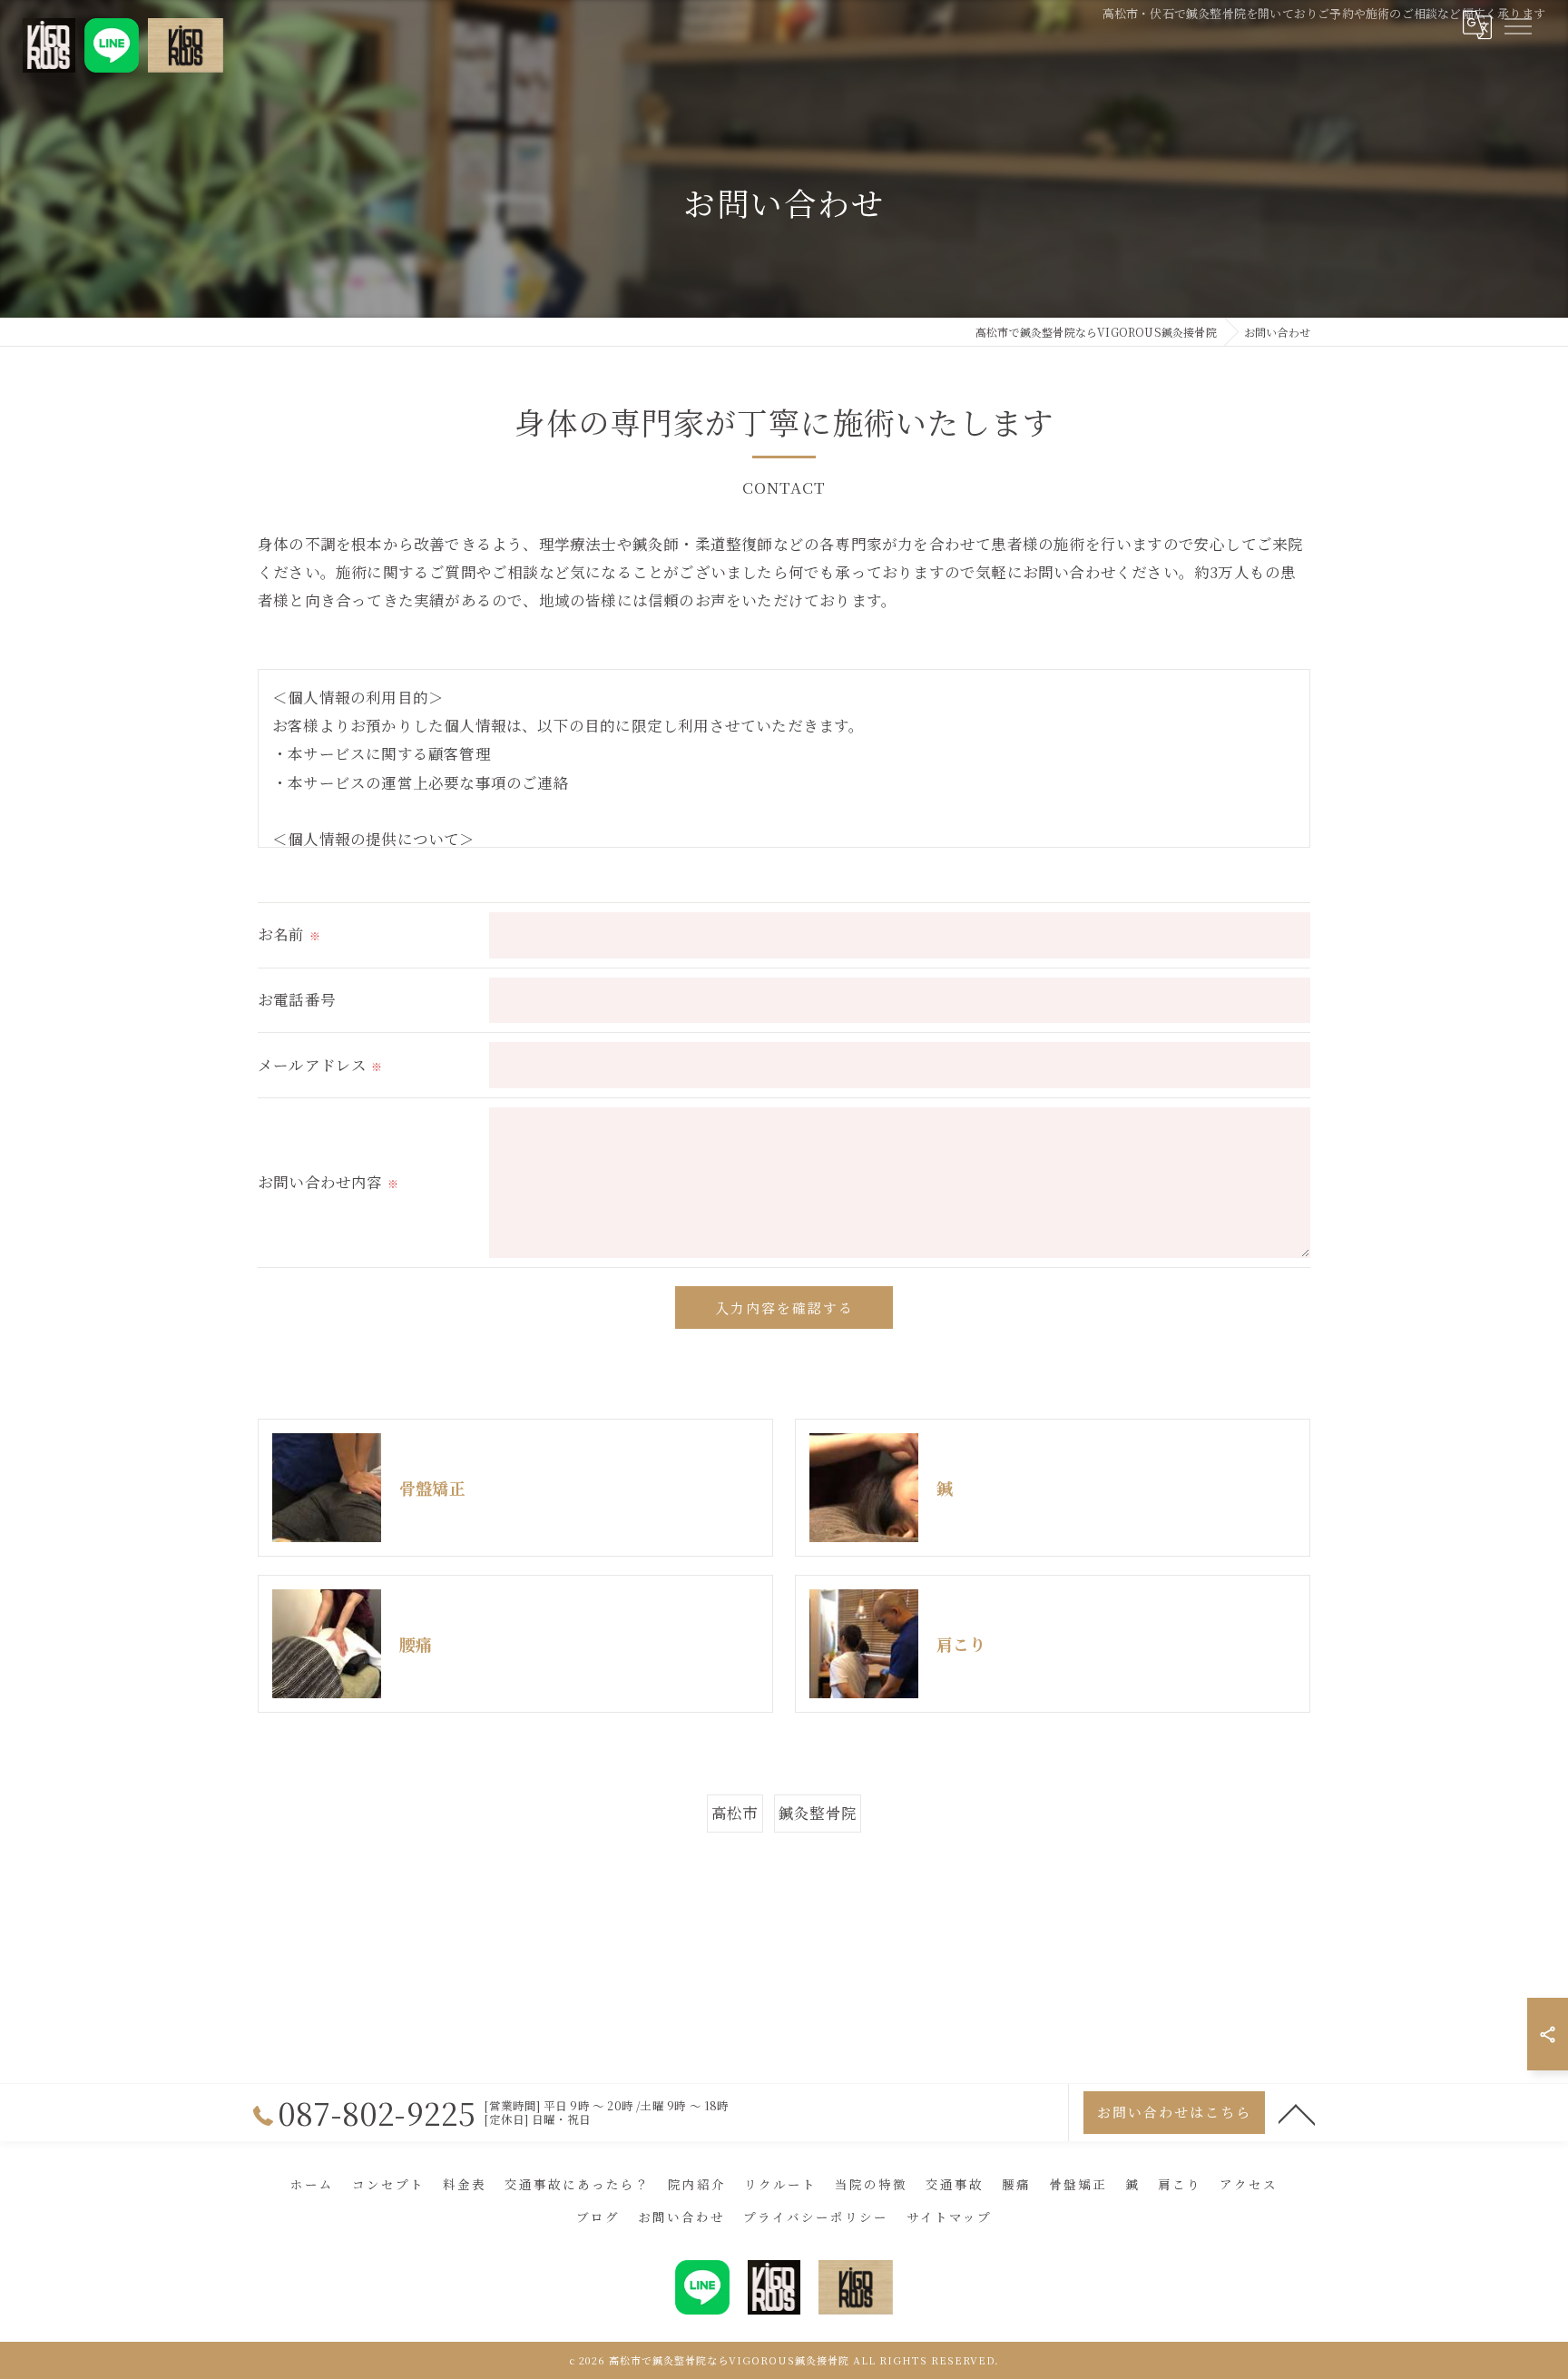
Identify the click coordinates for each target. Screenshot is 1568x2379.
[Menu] (1517, 25)
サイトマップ (949, 2217)
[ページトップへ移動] (1297, 2113)
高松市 (735, 1813)
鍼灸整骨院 (818, 1813)
